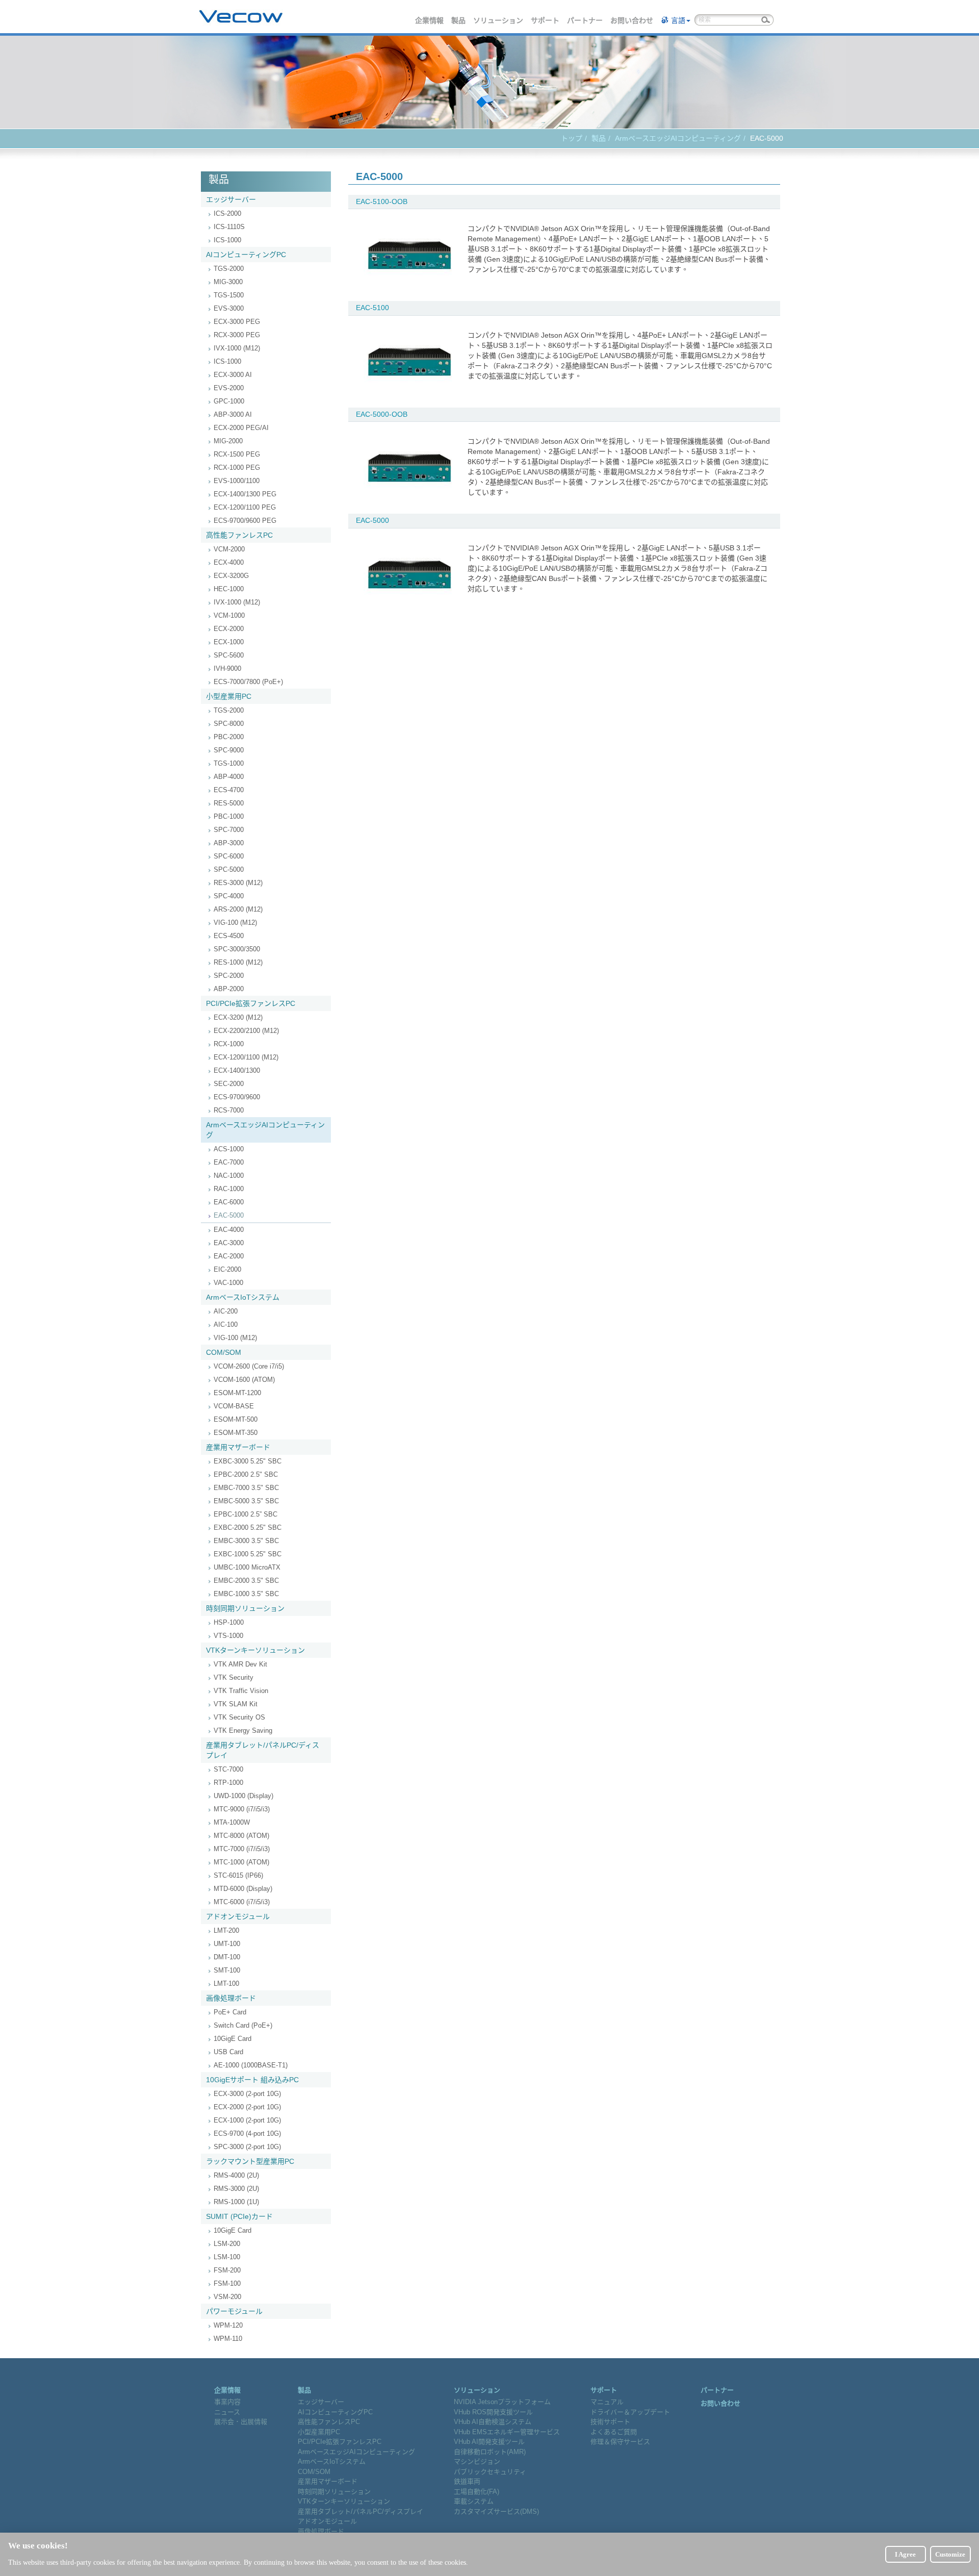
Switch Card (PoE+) (243, 2025)
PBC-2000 (229, 737)
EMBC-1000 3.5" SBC (246, 1594)
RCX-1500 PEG (237, 454)
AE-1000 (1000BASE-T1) (251, 2065)
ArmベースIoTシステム (243, 1297)
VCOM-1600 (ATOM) (244, 1380)
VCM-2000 (229, 549)
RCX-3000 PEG (237, 335)
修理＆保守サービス (620, 2442)
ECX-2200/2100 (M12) (246, 1031)
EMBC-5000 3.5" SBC (246, 1501)
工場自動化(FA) (476, 2492)
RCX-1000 (229, 1044)
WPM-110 (228, 2339)
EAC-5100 (372, 308)
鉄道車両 (467, 2481)
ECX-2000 (229, 629)
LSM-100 (227, 2257)
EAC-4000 (229, 1230)
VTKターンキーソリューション (255, 1650)
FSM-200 (227, 2270)
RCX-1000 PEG (237, 468)
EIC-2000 (227, 1269)
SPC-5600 (229, 655)
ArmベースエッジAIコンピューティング (678, 138)
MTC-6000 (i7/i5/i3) (242, 1902)
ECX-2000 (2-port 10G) (247, 2107)
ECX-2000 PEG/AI (241, 428)
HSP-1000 (229, 1622)
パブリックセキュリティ (490, 2472)
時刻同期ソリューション (245, 1608)
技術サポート (610, 2422)
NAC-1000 (229, 1176)
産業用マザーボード (238, 1447)
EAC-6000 (229, 1202)
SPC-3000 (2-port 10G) (247, 2147)
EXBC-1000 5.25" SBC (248, 1554)
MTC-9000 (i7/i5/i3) (242, 1809)
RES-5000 (229, 803)
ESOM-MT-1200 (237, 1393)
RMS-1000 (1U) (236, 2202)
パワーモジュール (234, 2311)
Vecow (241, 17)
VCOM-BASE (234, 1406)
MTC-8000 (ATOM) (241, 1836)
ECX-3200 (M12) (238, 1017)
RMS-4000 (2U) (236, 2175)
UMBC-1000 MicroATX (247, 1567)
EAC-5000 (229, 1215)
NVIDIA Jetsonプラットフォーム (502, 2402)
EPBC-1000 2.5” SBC (246, 1514)
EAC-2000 (229, 1256)
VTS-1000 (228, 1636)
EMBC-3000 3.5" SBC (246, 1541)
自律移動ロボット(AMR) (490, 2452)
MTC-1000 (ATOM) (241, 1862)
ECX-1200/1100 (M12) (246, 1057)
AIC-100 (226, 1324)
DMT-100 (227, 1957)
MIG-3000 (228, 282)
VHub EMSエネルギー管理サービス (507, 2432)
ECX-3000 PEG (237, 322)
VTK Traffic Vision (241, 1691)
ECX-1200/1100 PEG (245, 507)
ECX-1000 (229, 642)
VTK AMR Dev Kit (240, 1664)
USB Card (228, 2052)
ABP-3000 (229, 843)
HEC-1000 (229, 589)
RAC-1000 (229, 1189)
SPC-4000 (229, 896)
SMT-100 (227, 1970)
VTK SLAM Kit (236, 1704)
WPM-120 (228, 2325)
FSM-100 (227, 2283)
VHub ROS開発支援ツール (493, 2412)
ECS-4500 (229, 936)
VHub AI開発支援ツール (489, 2442)
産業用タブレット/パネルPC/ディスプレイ (263, 1750)
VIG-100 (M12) (235, 923)
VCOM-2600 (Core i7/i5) (249, 1366)
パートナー (585, 20)
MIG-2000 (228, 441)
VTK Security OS (239, 1717)
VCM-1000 (229, 615)
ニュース (227, 2412)
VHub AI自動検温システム (493, 2422)
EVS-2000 (229, 388)
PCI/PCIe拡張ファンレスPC (251, 1003)
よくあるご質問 (614, 2432)
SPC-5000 (229, 869)
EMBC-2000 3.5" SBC (246, 1581)
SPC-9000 (229, 750)
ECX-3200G (231, 576)
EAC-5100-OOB (382, 201)
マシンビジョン (477, 2461)
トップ (572, 138)
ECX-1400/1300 (237, 1070)
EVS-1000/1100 (237, 481)
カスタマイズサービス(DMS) (496, 2511)
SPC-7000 (229, 830)
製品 (459, 20)
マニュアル (607, 2402)
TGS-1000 (229, 763)
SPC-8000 (229, 724)
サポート (546, 20)
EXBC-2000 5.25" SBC (248, 1527)
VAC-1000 (228, 1283)
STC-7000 (228, 1769)
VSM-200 (227, 2297)
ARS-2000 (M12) (238, 909)
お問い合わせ (632, 20)
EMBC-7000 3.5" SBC (246, 1488)
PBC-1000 (229, 816)
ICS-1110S (229, 227)
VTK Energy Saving (243, 1731)
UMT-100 (227, 1944)
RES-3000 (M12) (238, 883)
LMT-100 (226, 1984)
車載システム (474, 2501)
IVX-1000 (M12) (237, 348)
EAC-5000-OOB (382, 414)
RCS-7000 (229, 1110)
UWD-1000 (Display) (243, 1796)
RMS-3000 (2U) (236, 2189)
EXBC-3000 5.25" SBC (248, 1461)
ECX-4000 (229, 562)
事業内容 (227, 2402)
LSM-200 (227, 2244)
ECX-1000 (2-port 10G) (247, 2120)
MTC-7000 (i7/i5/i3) (242, 1849)
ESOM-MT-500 (236, 1419)
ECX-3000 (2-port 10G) (247, 2094)
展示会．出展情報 (241, 2422)
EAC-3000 (229, 1243)
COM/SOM (224, 1352)
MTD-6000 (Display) (243, 1889)
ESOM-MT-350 (236, 1433)
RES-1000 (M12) (238, 962)
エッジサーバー (231, 199)
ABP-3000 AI (233, 414)
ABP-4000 (229, 777)
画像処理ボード (231, 1998)
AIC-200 (226, 1311)
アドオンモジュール (238, 1916)
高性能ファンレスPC (239, 535)
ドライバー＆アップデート (630, 2412)
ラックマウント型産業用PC (250, 2161)
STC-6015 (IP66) (238, 1875)
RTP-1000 (228, 1783)
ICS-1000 (227, 240)
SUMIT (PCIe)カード (239, 2216)
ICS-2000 (227, 213)
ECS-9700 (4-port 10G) (247, 2133)
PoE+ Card (230, 2012)
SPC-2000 (229, 976)
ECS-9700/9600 (237, 1097)
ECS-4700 (229, 790)
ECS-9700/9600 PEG (245, 521)
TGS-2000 (229, 269)
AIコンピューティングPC (246, 255)
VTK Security (234, 1677)
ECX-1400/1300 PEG (245, 494)
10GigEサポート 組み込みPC (252, 2080)
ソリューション (499, 20)
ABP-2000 (229, 989)
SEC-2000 (229, 1084)
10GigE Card (233, 2039)
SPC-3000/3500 (237, 949)
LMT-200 (226, 1930)
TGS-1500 (229, 295)
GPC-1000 (229, 401)
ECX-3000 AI (233, 375)
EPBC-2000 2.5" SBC (246, 1474)
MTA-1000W (232, 1822)
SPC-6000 (229, 856)
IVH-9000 (227, 668)
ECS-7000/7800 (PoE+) (248, 682)
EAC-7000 (229, 1162)
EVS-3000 (229, 308)
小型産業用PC (229, 696)
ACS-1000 (229, 1149)
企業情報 (430, 20)
